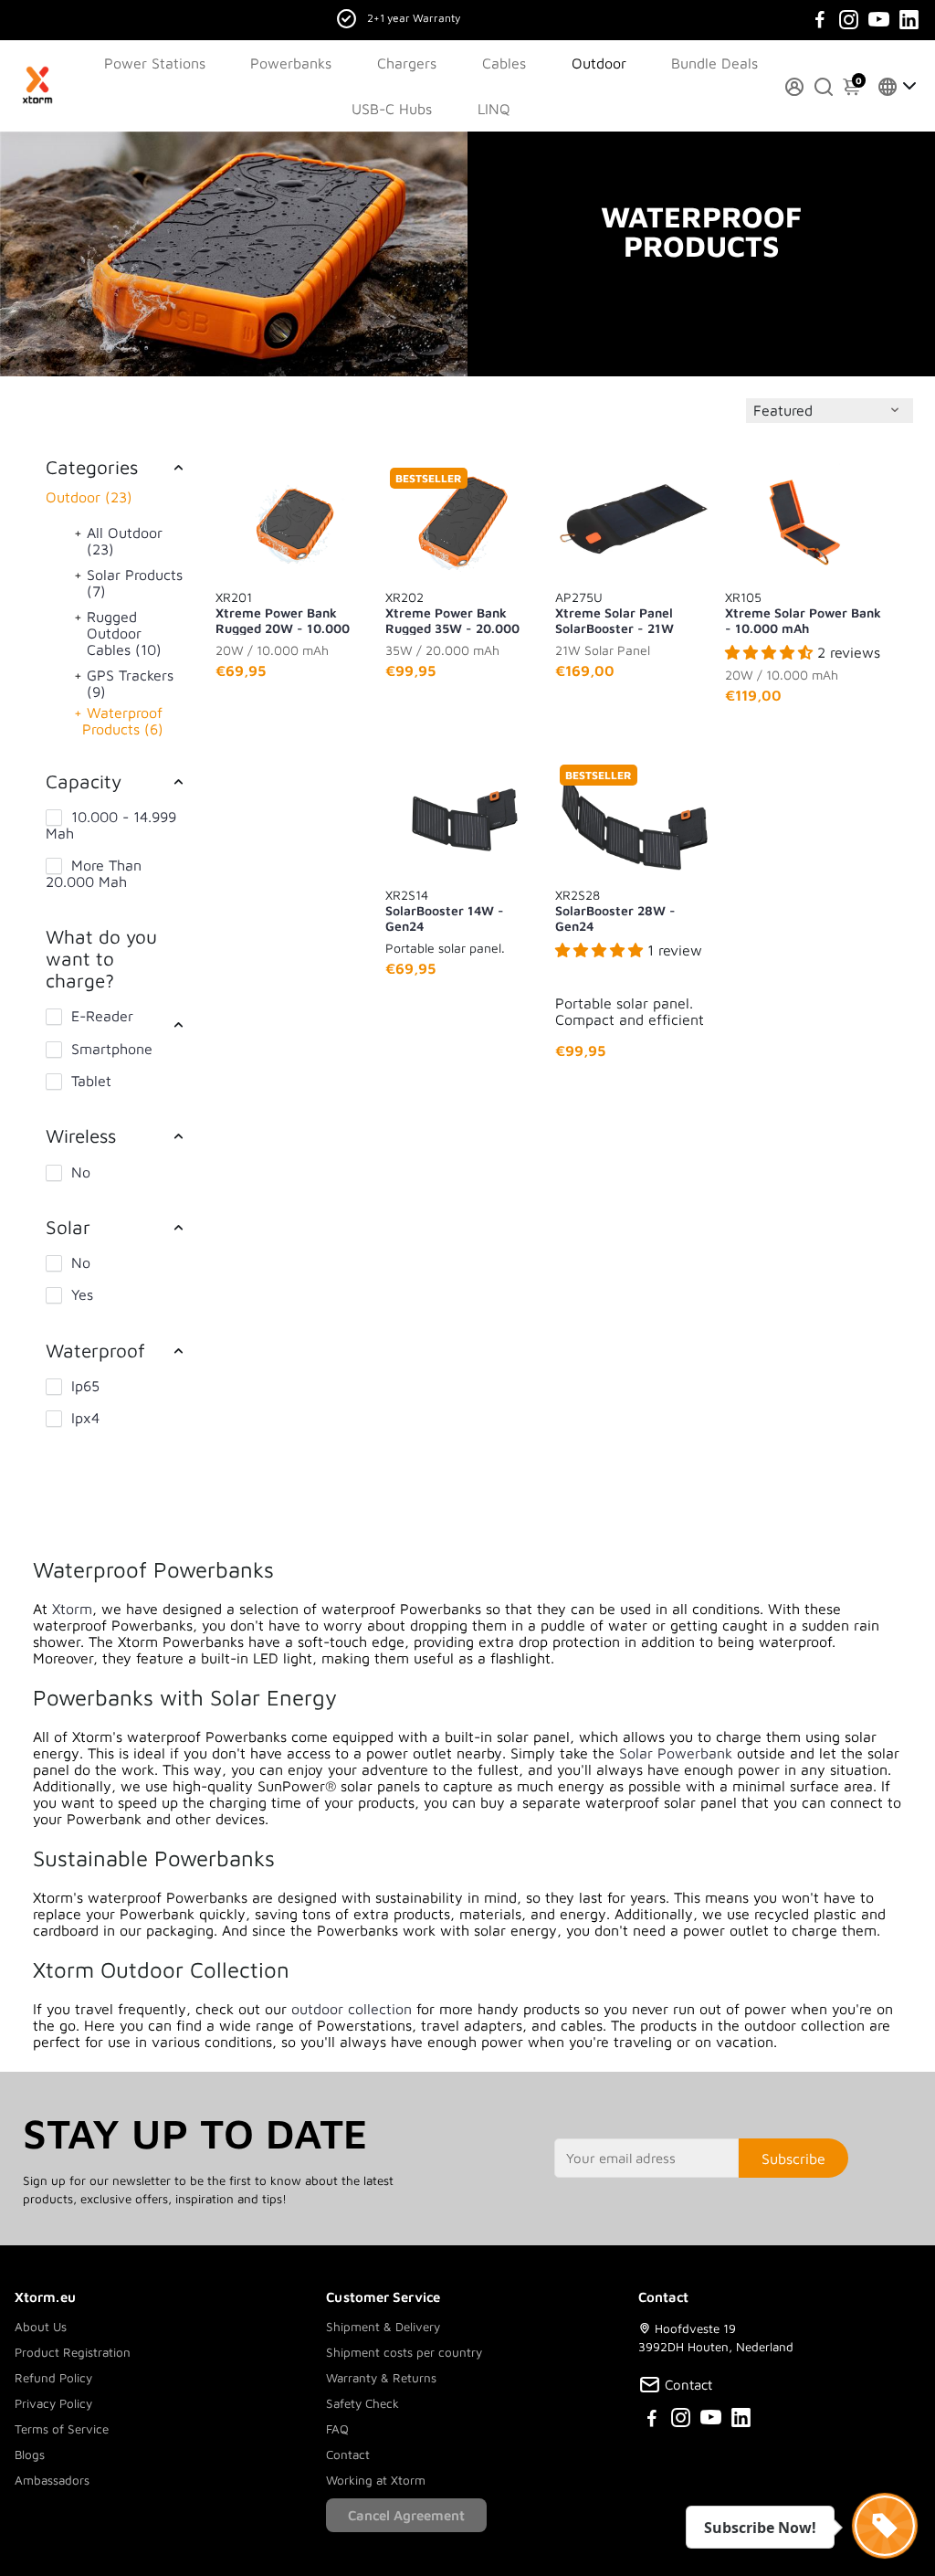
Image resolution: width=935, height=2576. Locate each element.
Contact (348, 2455)
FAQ (337, 2429)
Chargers (407, 63)
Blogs (30, 2455)
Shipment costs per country (404, 2352)
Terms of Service (62, 2429)
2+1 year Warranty (414, 18)
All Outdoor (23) (125, 541)
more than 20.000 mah (94, 873)
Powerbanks (291, 63)
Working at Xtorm (376, 2480)
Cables (504, 63)
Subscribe (793, 2159)
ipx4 (85, 1418)
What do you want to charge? (101, 958)
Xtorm (72, 1609)
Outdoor (599, 63)
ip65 (85, 1386)
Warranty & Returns (381, 2378)
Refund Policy (53, 2378)
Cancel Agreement (406, 2515)
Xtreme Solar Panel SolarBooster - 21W (615, 612)
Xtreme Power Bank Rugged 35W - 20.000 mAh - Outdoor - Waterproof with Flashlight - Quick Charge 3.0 (462, 612)
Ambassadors (52, 2480)
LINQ (494, 109)
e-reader (102, 1016)
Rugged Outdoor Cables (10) (124, 633)
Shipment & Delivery (383, 2327)
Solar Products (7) (135, 583)
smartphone (112, 1049)
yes (82, 1294)
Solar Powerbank (676, 1753)
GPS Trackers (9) (130, 683)
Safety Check (362, 2403)
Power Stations (155, 63)
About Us (41, 2327)
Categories (92, 467)
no (81, 1172)
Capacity (84, 781)
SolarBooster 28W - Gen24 (615, 910)
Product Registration (73, 2352)
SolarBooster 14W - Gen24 (445, 910)
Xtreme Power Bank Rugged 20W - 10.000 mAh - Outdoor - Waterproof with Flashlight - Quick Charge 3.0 (292, 612)
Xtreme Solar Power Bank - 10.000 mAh (803, 612)
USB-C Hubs (392, 109)
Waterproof (95, 1350)
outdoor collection (352, 2009)
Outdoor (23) (89, 497)
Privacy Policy (53, 2403)
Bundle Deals (714, 63)
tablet (91, 1081)
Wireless (81, 1135)
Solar (68, 1227)
